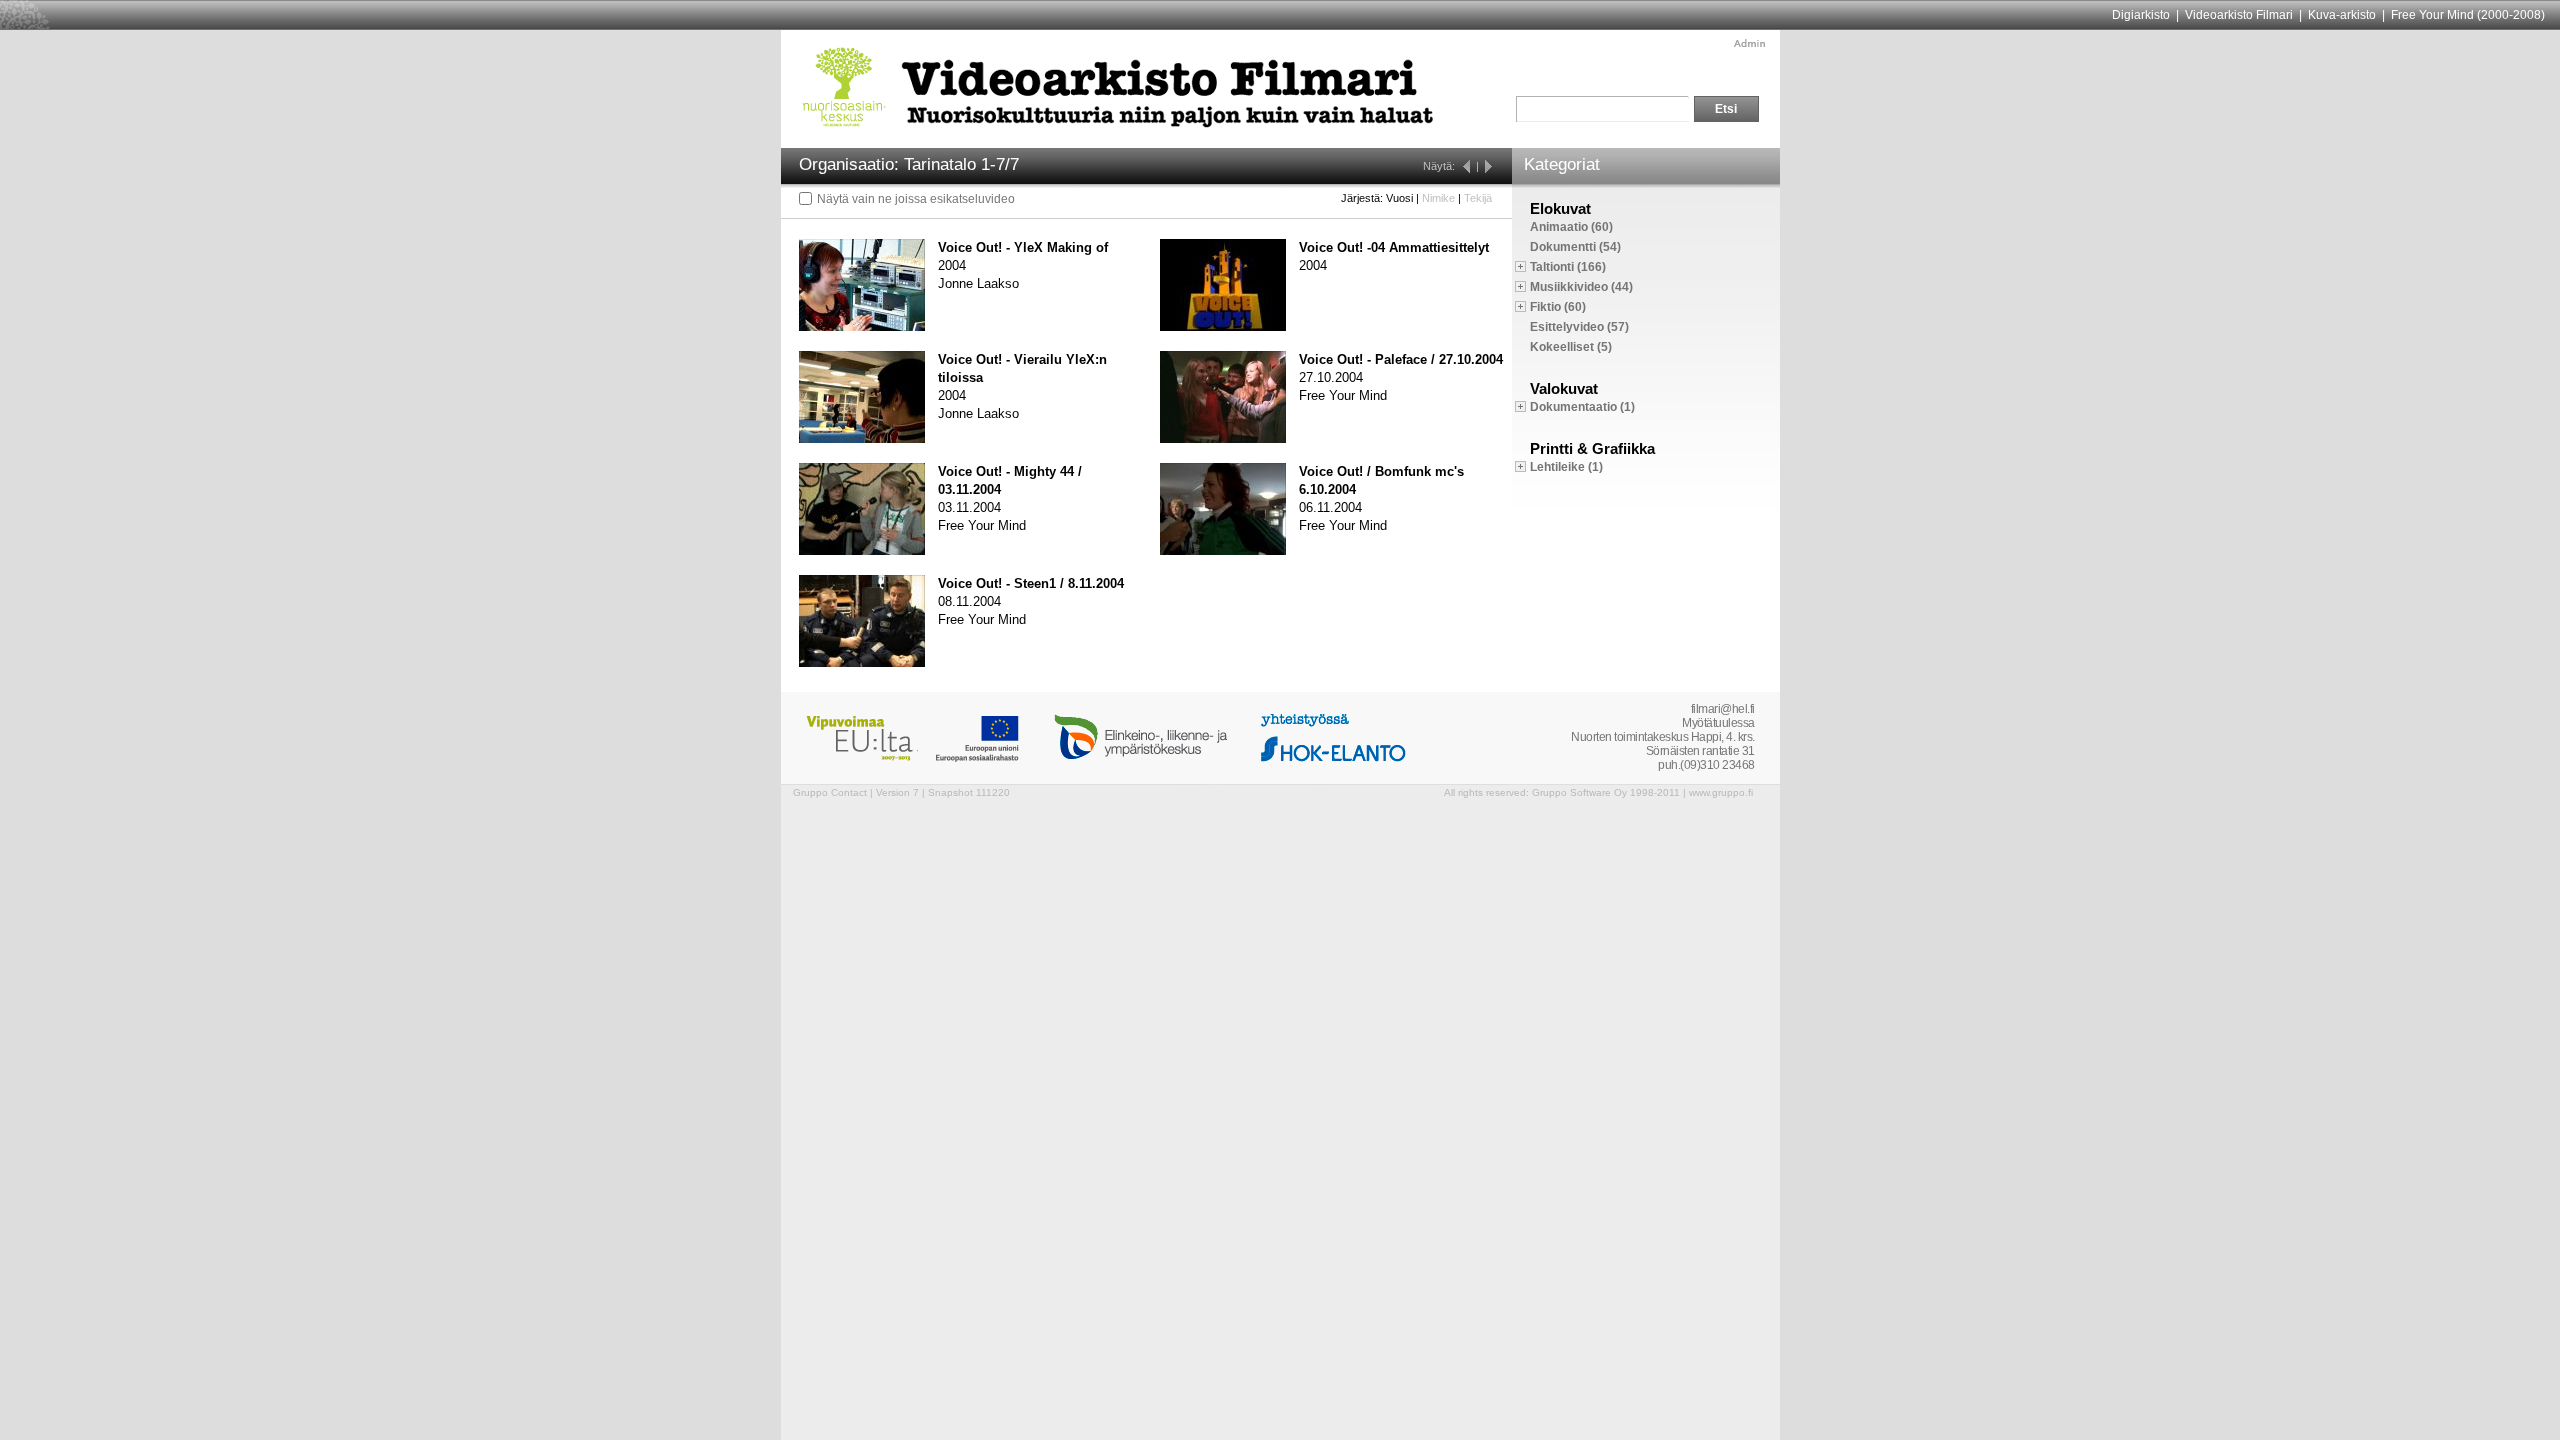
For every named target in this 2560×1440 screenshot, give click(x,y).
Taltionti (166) (1568, 267)
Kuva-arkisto (2342, 15)
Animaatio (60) (1571, 227)
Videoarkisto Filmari (2239, 15)
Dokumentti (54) (1575, 247)
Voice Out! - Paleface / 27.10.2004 (1401, 359)
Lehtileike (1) (1566, 467)
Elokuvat (1560, 208)
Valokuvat (1564, 388)
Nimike (1438, 198)
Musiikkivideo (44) (1581, 287)
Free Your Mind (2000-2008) (2468, 15)
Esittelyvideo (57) (1579, 327)
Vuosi (1399, 198)
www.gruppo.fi (1721, 792)
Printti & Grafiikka (1592, 448)
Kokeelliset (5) (1571, 347)
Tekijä (1478, 198)
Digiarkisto (2141, 15)
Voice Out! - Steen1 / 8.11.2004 (1031, 583)
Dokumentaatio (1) (1582, 407)
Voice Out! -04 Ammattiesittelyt (1394, 247)
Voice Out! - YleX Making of (1023, 247)
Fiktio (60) (1558, 307)
